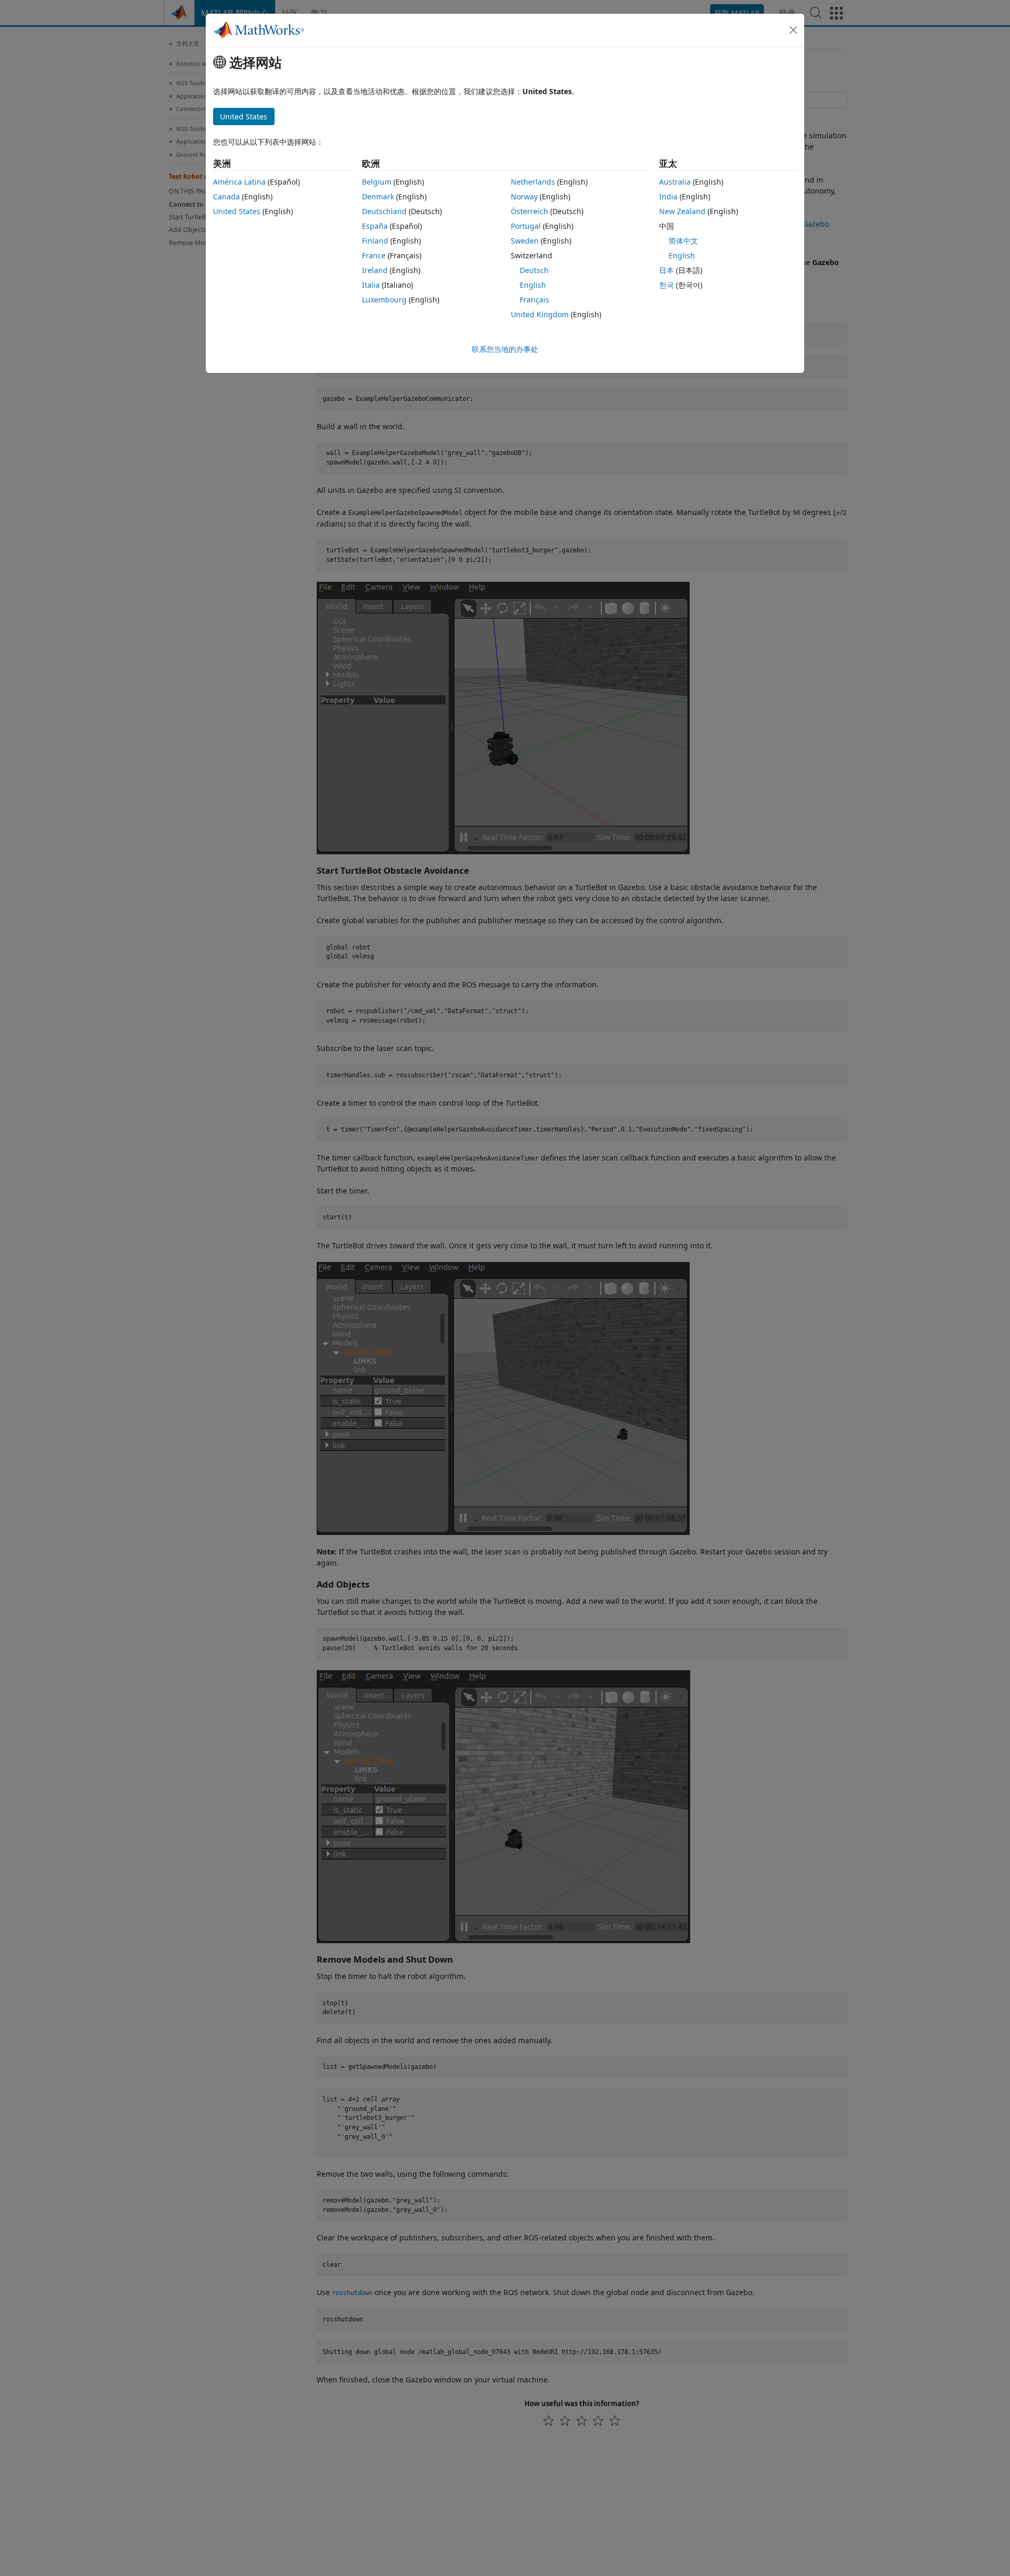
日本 (666, 270)
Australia (675, 182)
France (374, 255)
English (533, 285)
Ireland (375, 270)
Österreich (529, 211)
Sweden (525, 241)
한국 (666, 285)
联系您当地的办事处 (505, 349)
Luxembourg (384, 300)
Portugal (526, 226)
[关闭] (793, 30)
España (375, 226)
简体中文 (683, 241)
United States (237, 211)
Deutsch (534, 270)
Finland (375, 241)
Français (534, 300)
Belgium (377, 182)
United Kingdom (540, 314)
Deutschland (384, 211)
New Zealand (682, 211)
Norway (524, 196)
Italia (371, 285)
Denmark (378, 196)
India (668, 196)
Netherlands (533, 182)
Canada (226, 196)
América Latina (239, 182)
